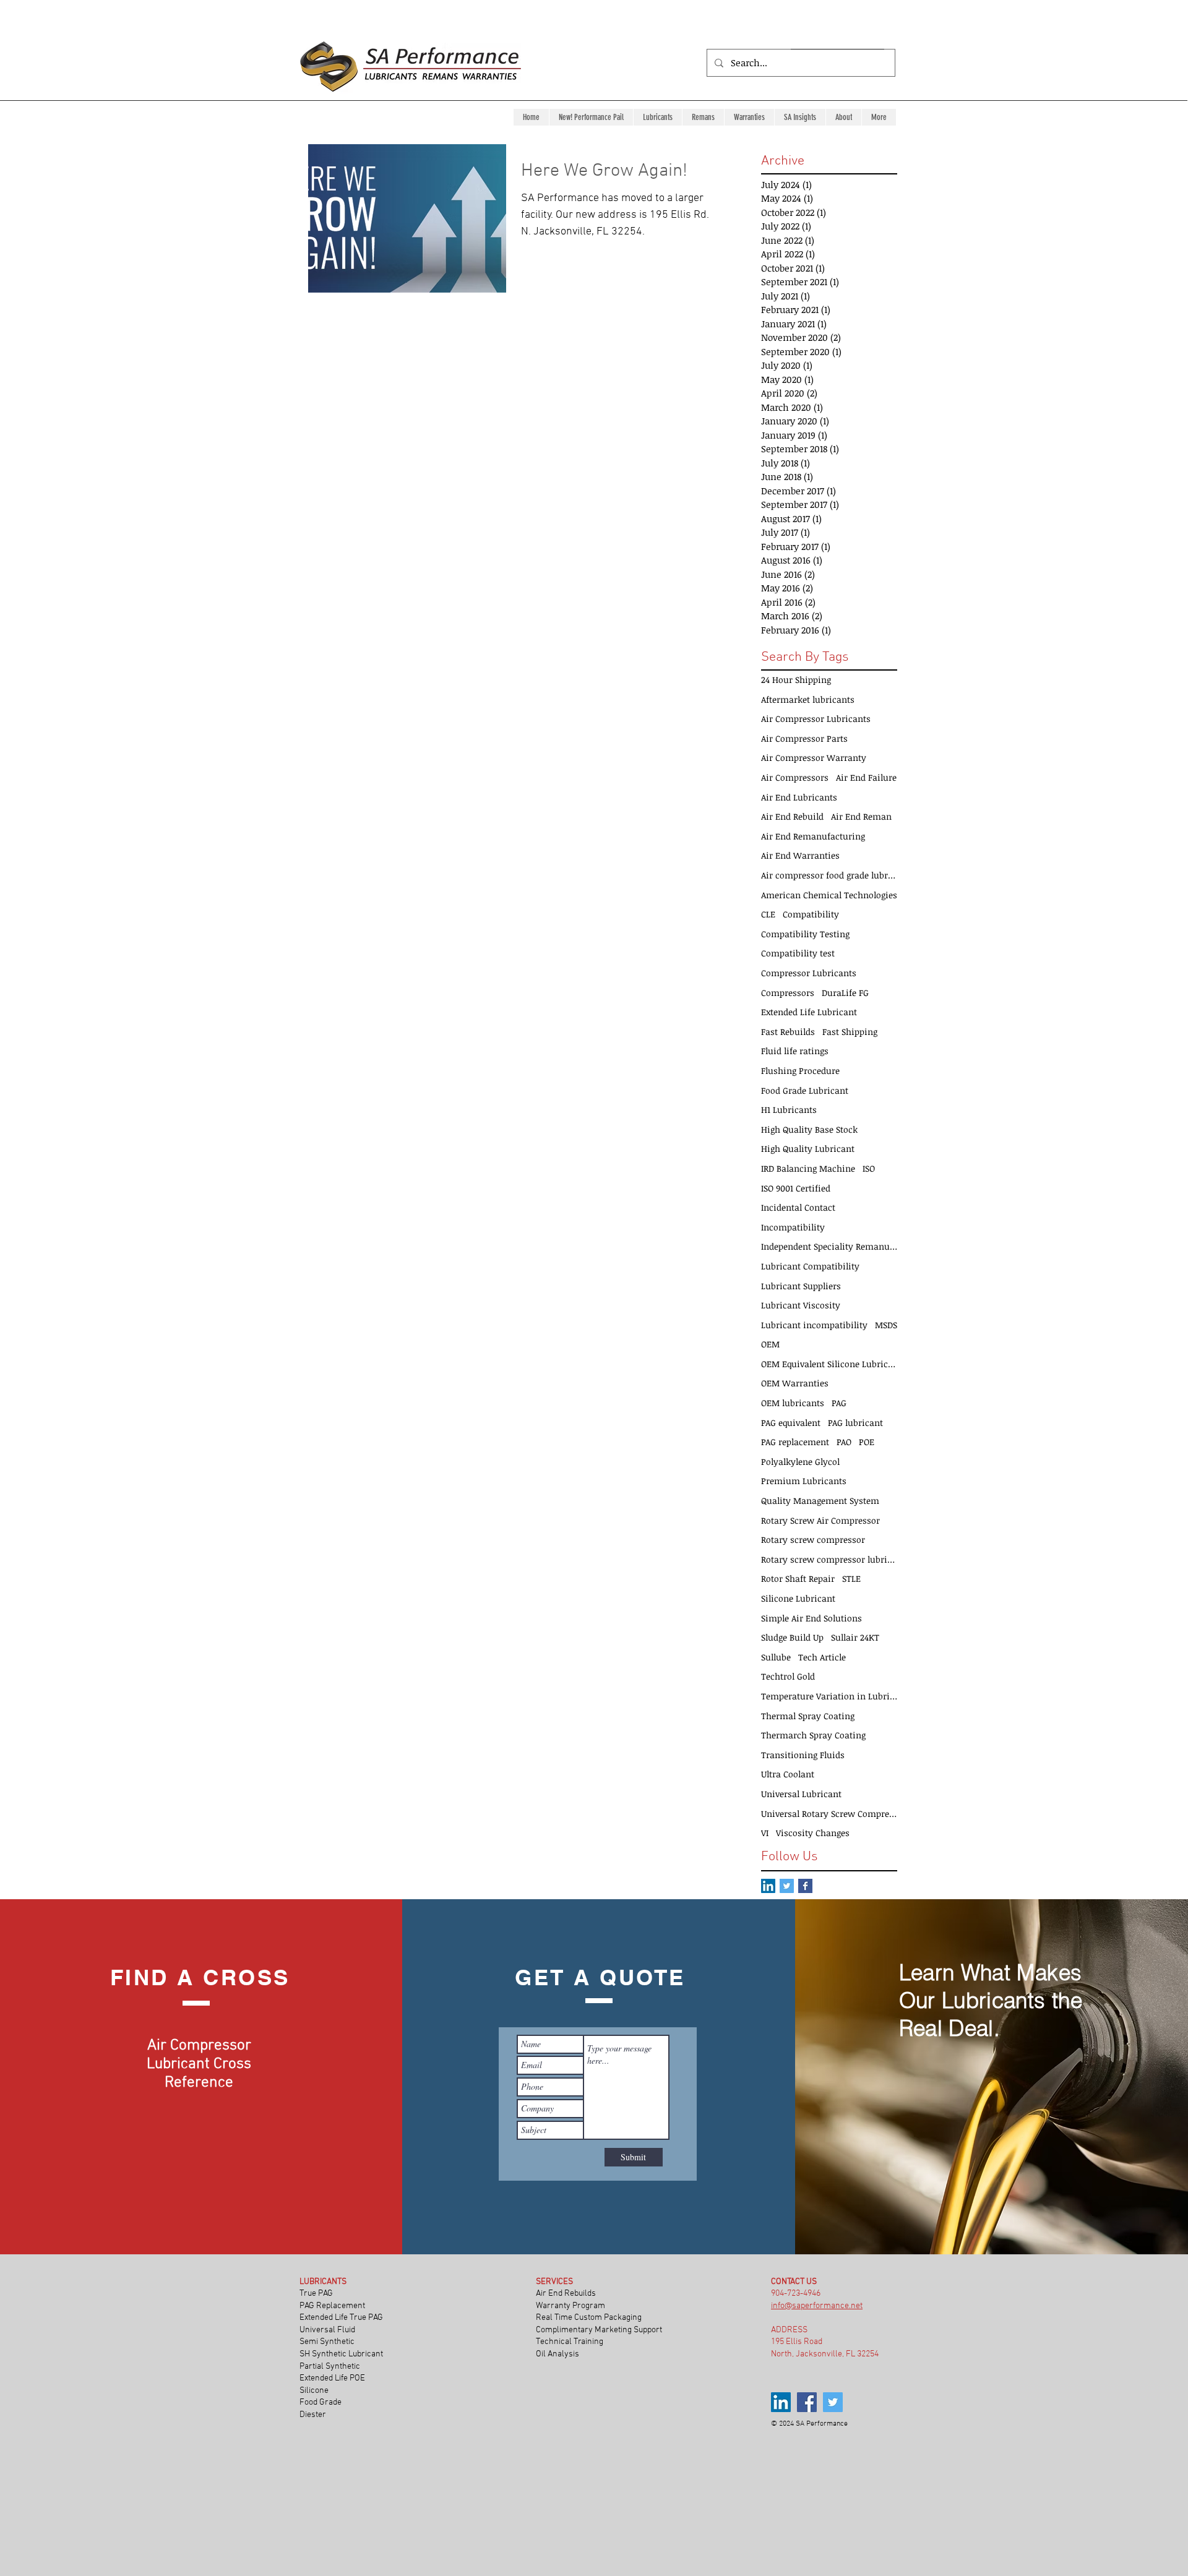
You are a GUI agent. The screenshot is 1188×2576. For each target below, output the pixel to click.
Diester (313, 2415)
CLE (768, 914)
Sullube (776, 1657)
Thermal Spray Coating (808, 1716)
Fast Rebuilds (788, 1032)
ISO (869, 1168)
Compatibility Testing (805, 934)
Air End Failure (866, 777)
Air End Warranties (800, 855)
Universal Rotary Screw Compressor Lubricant (829, 1814)
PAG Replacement (332, 2306)
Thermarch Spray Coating (813, 1735)
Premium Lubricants (804, 1481)
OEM (770, 1344)
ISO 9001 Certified (796, 1188)
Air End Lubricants (799, 797)
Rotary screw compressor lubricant (829, 1559)
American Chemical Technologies (829, 895)
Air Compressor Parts (804, 738)
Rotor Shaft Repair (798, 1578)
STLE (851, 1578)
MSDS (886, 1325)
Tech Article (822, 1657)
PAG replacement (795, 1442)
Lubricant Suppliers (801, 1286)
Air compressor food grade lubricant (829, 875)
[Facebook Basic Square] (805, 1886)
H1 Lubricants (789, 1110)
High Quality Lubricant (808, 1148)
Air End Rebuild (792, 816)
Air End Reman (861, 816)
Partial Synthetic (331, 2367)
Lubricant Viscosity (801, 1305)
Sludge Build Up (792, 1637)
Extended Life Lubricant (809, 1012)
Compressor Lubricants (809, 973)
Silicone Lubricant (798, 1598)
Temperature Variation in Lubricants (829, 1696)
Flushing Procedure (800, 1071)
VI (765, 1833)
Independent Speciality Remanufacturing (829, 1246)
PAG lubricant (855, 1423)
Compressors (788, 993)
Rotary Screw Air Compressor (820, 1520)
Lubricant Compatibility (810, 1266)
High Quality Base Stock (809, 1129)
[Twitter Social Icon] (787, 1886)
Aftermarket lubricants (808, 699)
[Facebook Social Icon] (807, 2402)
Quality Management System (820, 1501)
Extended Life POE (333, 2378)
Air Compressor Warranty (814, 758)
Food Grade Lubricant (805, 1090)
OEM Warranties (795, 1383)
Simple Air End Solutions (811, 1618)
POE (867, 1442)
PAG (839, 1403)
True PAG (316, 2294)
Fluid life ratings (795, 1051)
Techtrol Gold (788, 1676)
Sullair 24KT (855, 1637)
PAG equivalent (791, 1423)
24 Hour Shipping (796, 680)
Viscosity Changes (813, 1833)
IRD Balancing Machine (808, 1168)
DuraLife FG (845, 993)
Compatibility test (798, 953)
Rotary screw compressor (813, 1539)
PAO (844, 1442)
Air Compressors (795, 777)
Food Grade (321, 2402)
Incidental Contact (798, 1207)
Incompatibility (793, 1227)
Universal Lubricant (801, 1794)
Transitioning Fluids (803, 1755)
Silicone (315, 2391)
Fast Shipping (850, 1032)
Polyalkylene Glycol (800, 1462)
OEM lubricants (793, 1403)
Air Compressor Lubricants (816, 719)
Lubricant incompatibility (814, 1325)
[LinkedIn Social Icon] (768, 1886)
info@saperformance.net (817, 2306)
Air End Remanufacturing (813, 836)
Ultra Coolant (788, 1774)
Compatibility (811, 914)
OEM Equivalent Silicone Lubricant (829, 1364)
